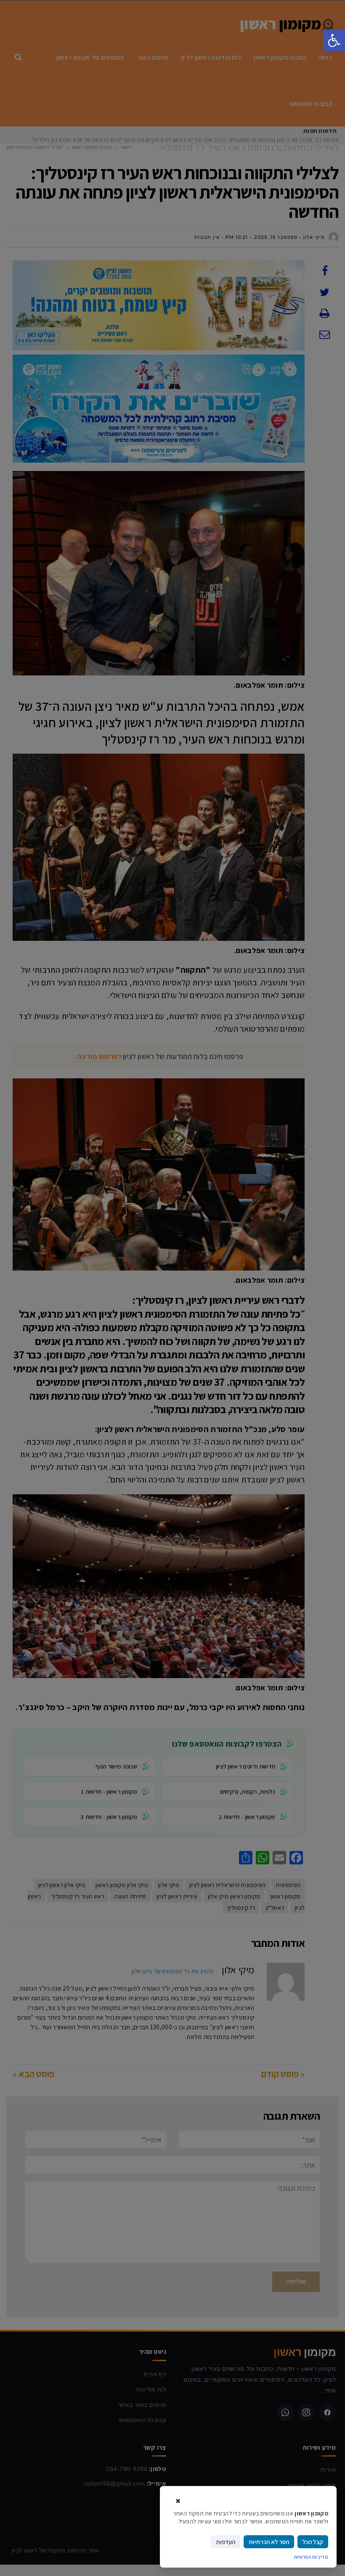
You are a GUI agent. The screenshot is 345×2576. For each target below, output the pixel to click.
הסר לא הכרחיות (269, 2542)
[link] (334, 40)
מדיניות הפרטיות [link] (311, 2557)
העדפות (226, 2542)
